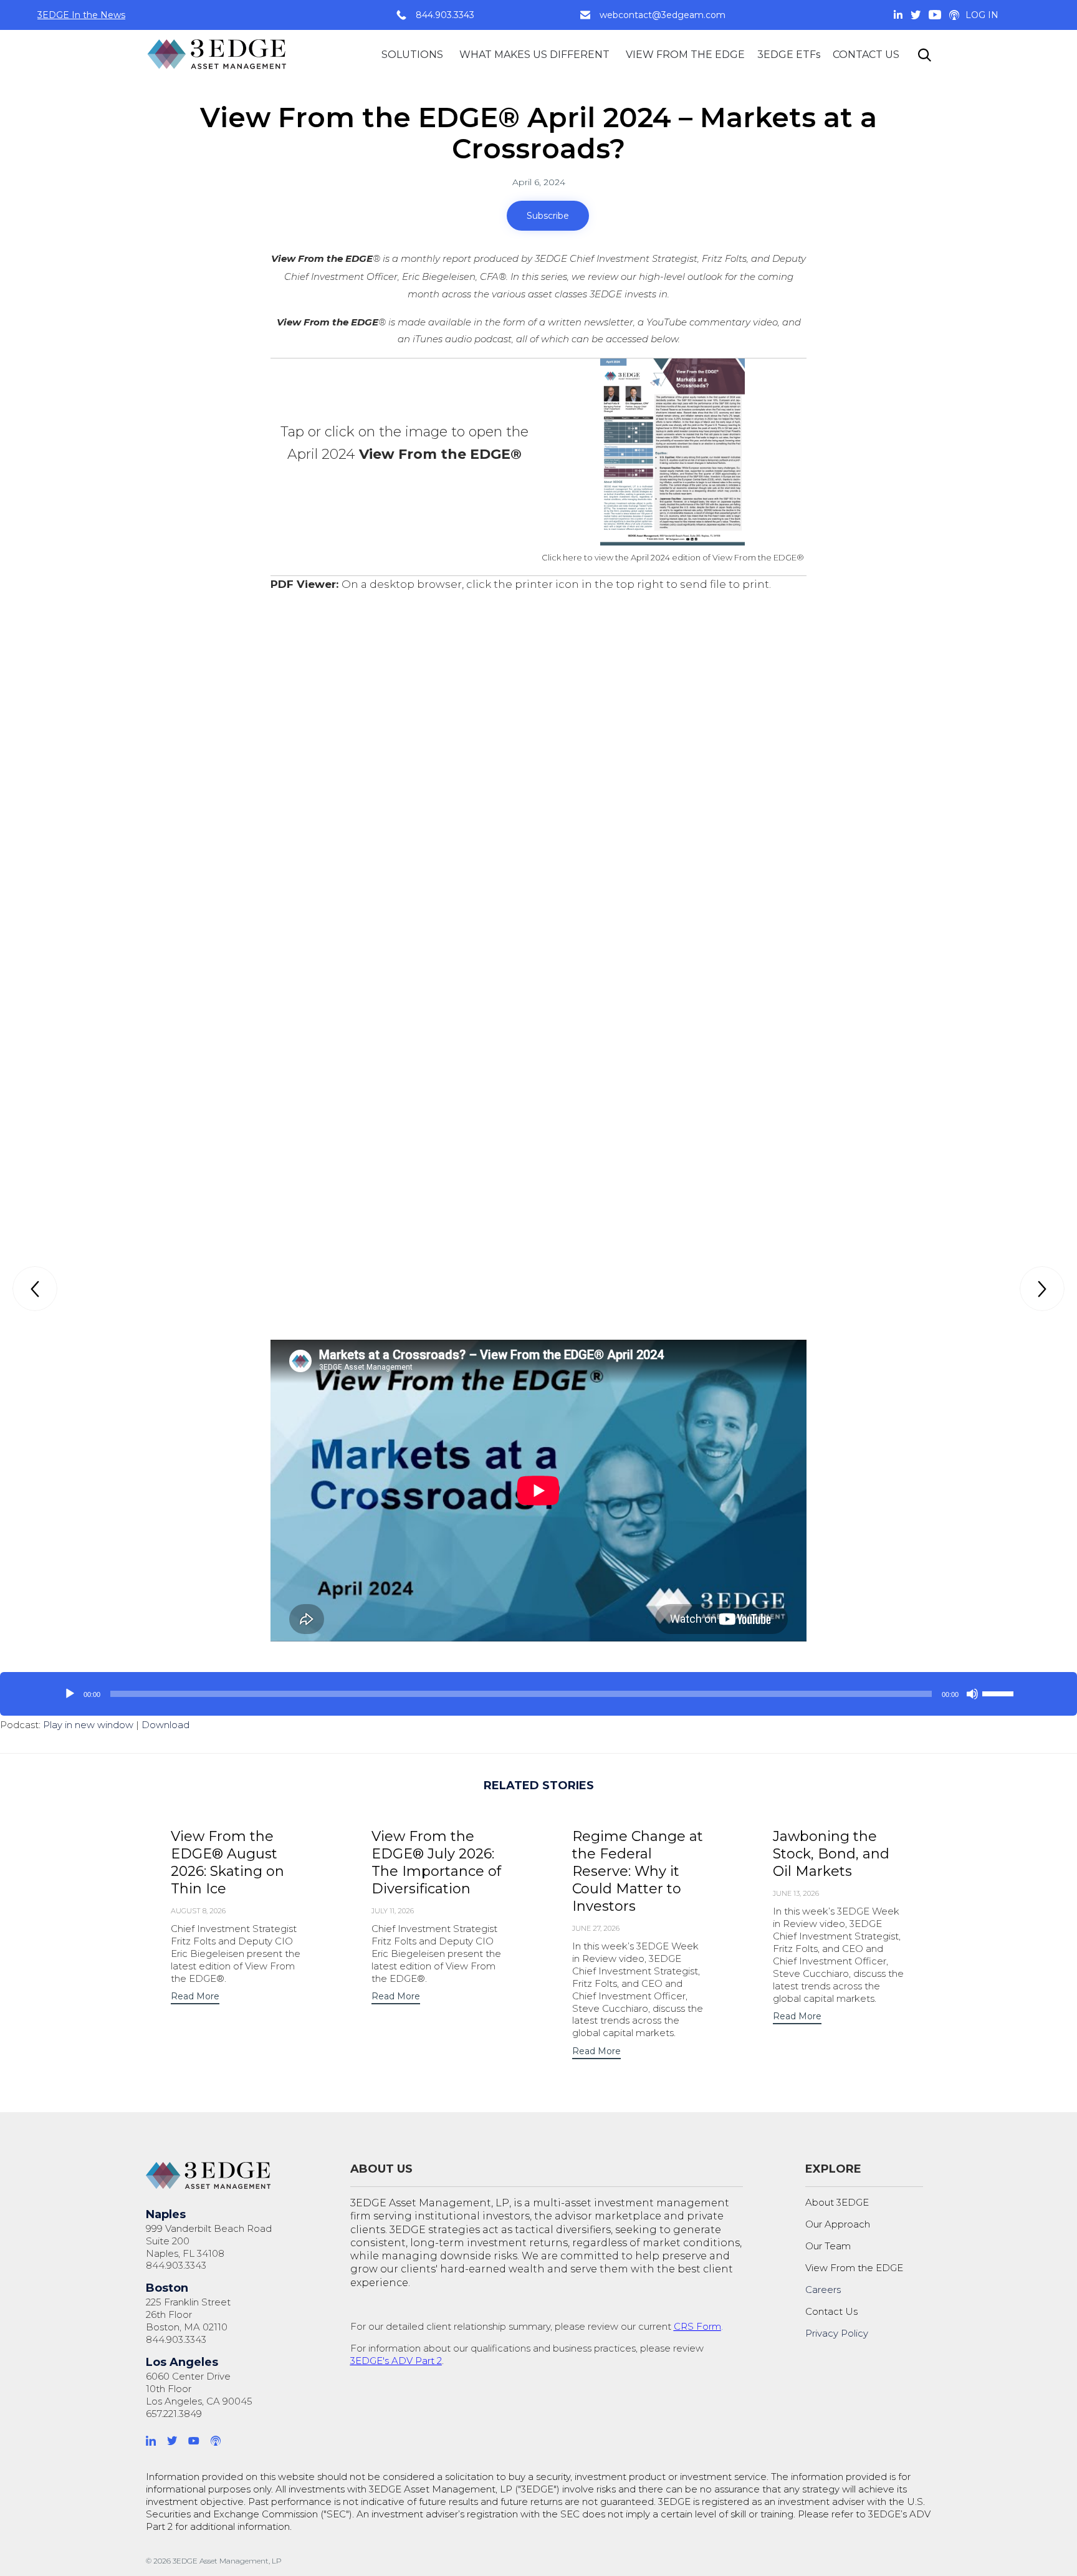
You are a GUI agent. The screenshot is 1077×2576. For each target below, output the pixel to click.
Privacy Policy (837, 2333)
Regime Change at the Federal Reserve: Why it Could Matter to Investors (638, 1871)
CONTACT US (866, 55)
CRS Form (697, 2326)
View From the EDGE (854, 2268)
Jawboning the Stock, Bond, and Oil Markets (831, 1854)
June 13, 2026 (796, 1893)
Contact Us (831, 2311)
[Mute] (972, 1694)
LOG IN (982, 15)
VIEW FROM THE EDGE (685, 55)
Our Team (828, 2246)
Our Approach (838, 2224)
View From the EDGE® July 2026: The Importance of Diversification (436, 1862)
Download (165, 1725)
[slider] (1000, 1693)
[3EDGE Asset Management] (218, 55)
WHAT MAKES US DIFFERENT (534, 55)
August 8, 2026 (198, 1911)
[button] (548, 216)
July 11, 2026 (393, 1911)
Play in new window (88, 1725)
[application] (538, 1694)
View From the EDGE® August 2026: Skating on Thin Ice (227, 1862)
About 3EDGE (837, 2202)
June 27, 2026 (596, 1928)
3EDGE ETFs (789, 55)
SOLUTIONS (412, 55)
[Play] (70, 1694)
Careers (823, 2290)
